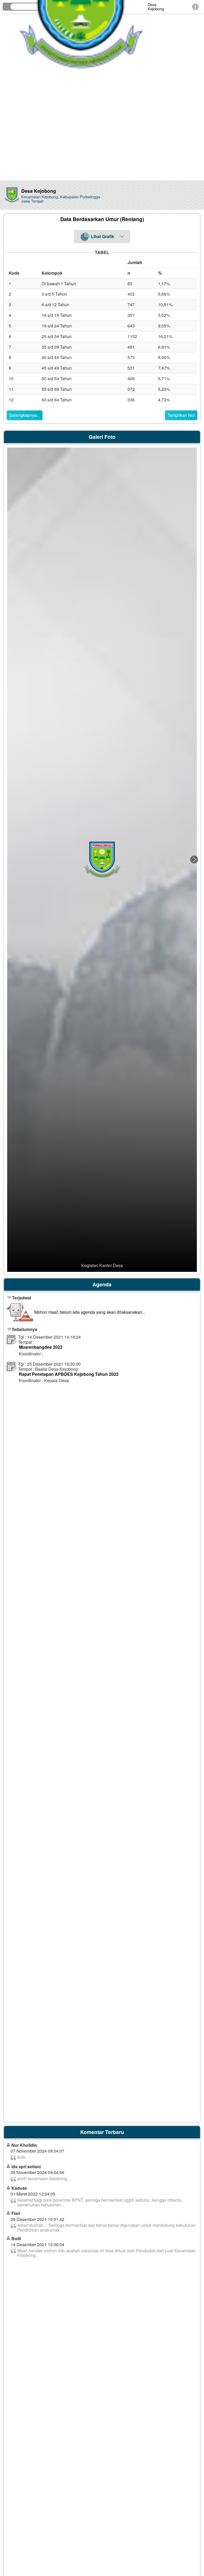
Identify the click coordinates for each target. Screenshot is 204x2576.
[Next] (194, 860)
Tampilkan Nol (181, 415)
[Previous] (10, 860)
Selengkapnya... (25, 415)
